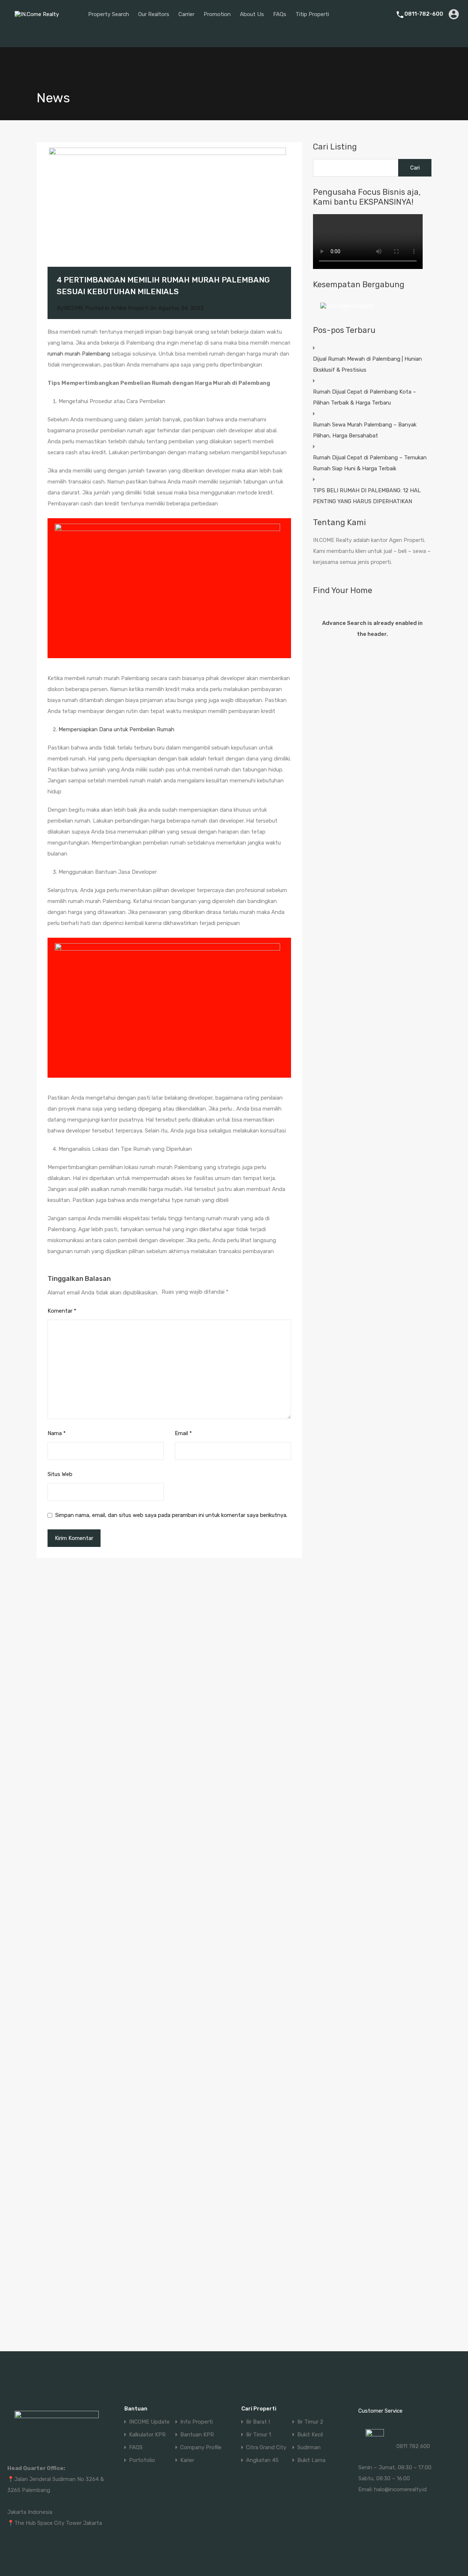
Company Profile (201, 2448)
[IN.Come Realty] (39, 20)
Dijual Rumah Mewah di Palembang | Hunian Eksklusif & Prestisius (367, 364)
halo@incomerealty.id (400, 2489)
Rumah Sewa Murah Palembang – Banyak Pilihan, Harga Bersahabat (365, 430)
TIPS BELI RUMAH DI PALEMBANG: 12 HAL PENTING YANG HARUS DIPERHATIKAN (367, 496)
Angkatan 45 (262, 2460)
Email (183, 1433)
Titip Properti (312, 14)
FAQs (280, 14)
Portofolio (142, 2460)
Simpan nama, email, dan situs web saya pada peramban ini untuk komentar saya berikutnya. (171, 1515)
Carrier (186, 14)
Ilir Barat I (258, 2422)
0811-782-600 (424, 14)
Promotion (217, 14)
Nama (57, 1433)
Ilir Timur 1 (258, 2435)
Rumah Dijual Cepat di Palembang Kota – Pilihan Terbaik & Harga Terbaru (365, 397)
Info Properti (197, 2422)
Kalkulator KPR (147, 2435)
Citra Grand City (266, 2448)
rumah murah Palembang (79, 354)
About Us (252, 14)
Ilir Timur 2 (310, 2422)
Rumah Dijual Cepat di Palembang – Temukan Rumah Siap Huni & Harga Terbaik (370, 463)
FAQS (136, 2448)
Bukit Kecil (310, 2435)
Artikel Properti (130, 308)
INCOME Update (149, 2422)
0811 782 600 (413, 2446)
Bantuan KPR (197, 2435)
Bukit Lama (311, 2460)
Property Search (109, 14)
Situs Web (60, 1474)
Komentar (62, 1311)
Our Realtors (154, 14)
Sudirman (309, 2448)
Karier (187, 2460)
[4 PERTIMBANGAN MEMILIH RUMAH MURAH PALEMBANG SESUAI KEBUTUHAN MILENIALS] (169, 215)
